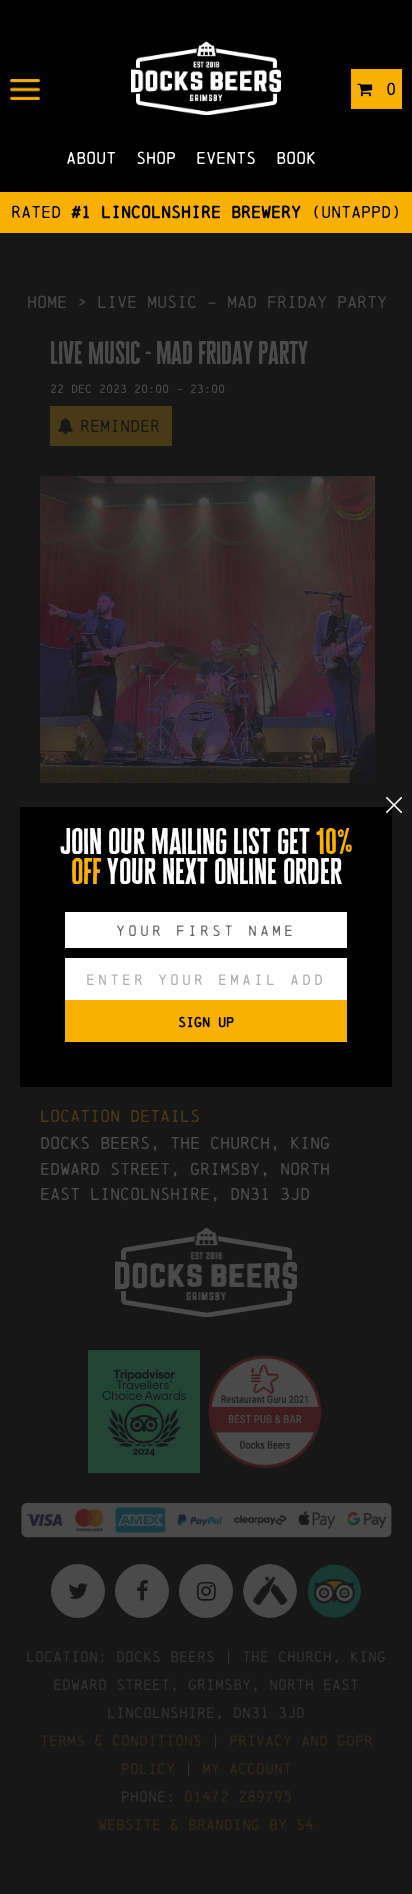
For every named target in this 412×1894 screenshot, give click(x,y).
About (91, 157)
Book (296, 157)
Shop (156, 157)
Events (226, 157)
